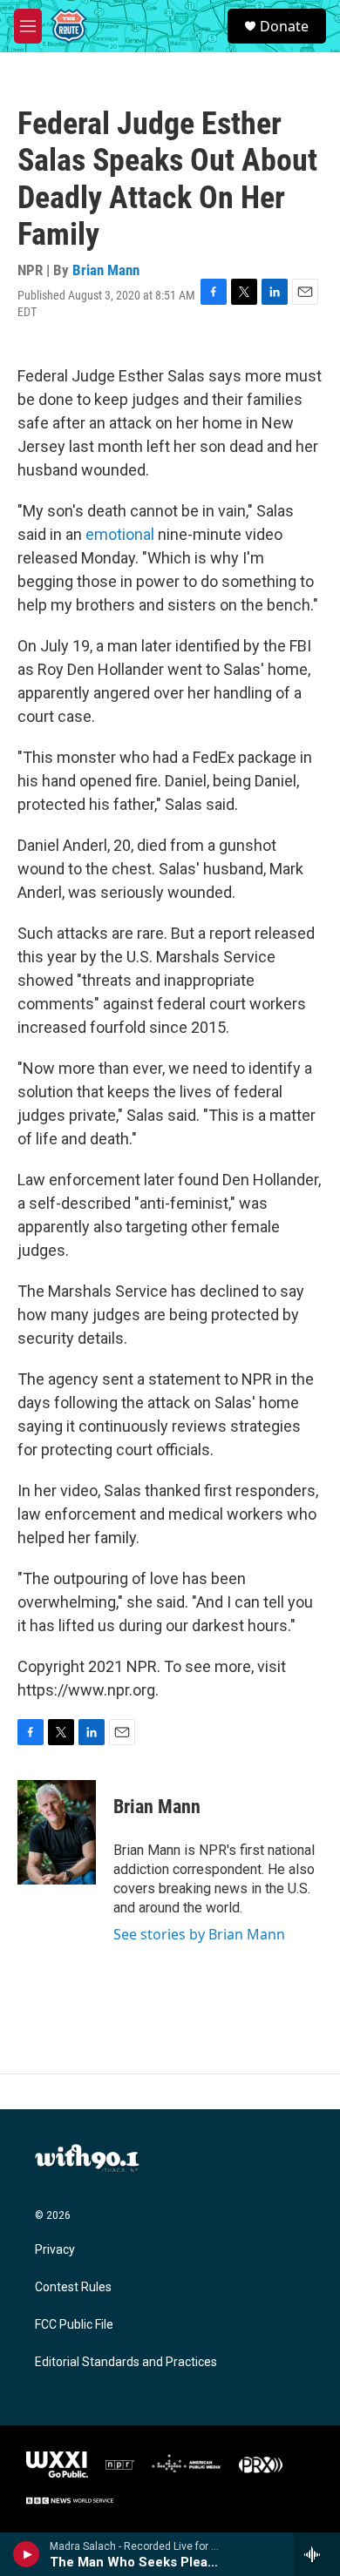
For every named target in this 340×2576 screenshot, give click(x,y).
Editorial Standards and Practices (126, 2362)
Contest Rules (73, 2287)
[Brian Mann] (57, 1832)
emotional (122, 534)
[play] (27, 2554)
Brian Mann (106, 270)
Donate (284, 26)
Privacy (55, 2250)
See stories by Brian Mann (199, 1934)
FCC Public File (74, 2325)
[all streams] (317, 2554)
